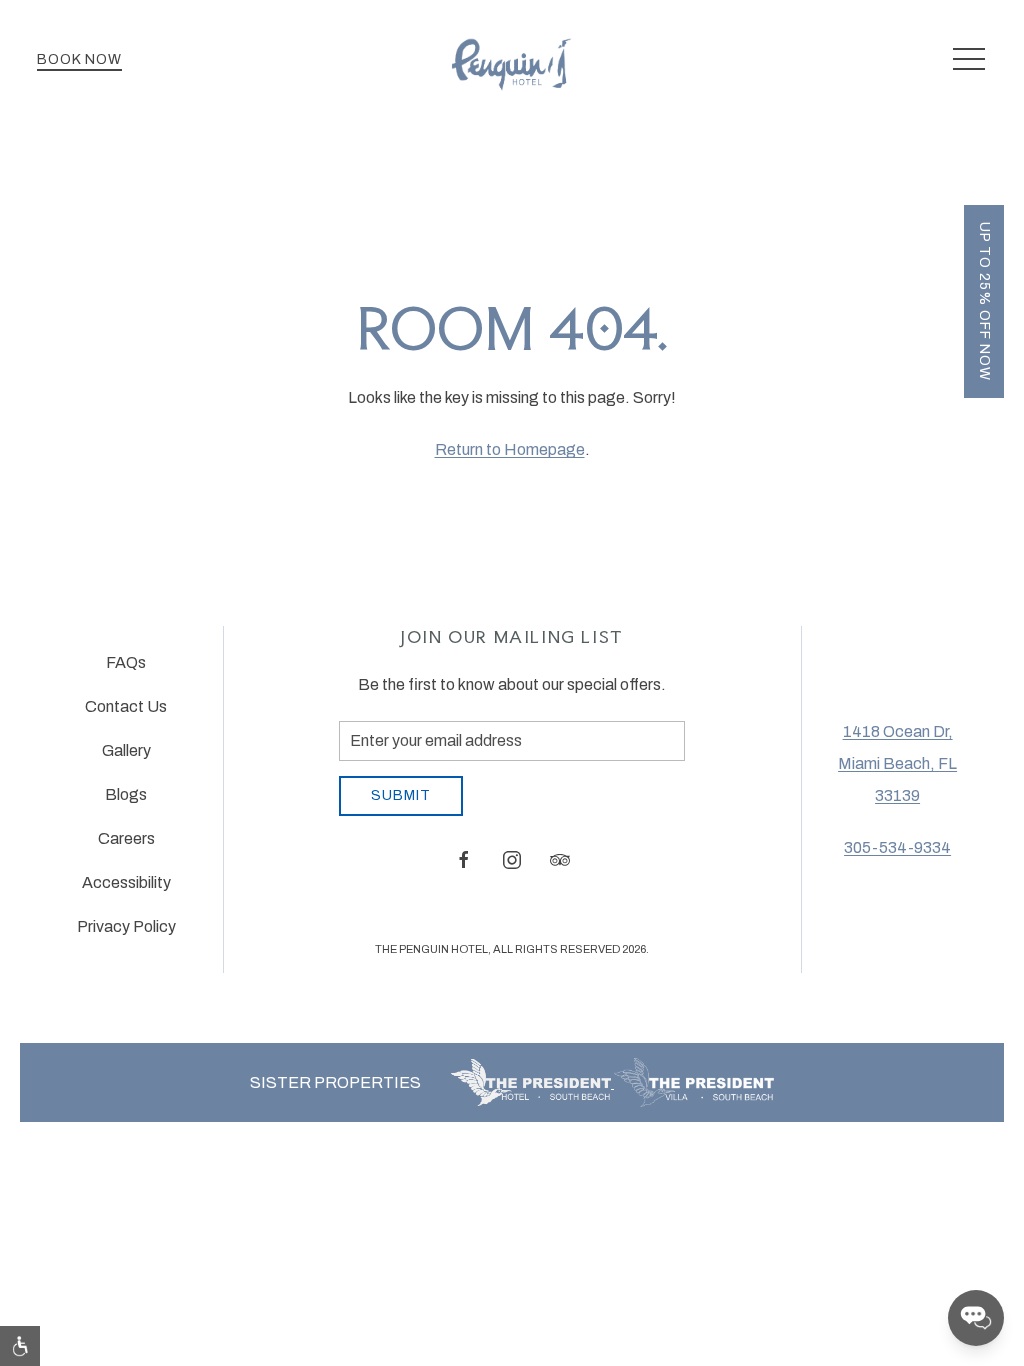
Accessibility (126, 882)
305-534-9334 (897, 847)
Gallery (126, 750)
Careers (126, 838)
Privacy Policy (126, 926)
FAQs (126, 662)
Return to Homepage (510, 449)
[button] (969, 60)
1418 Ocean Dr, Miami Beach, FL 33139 (897, 763)
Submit (401, 795)
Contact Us (126, 706)
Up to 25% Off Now (984, 301)
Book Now (79, 59)
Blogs (126, 794)
